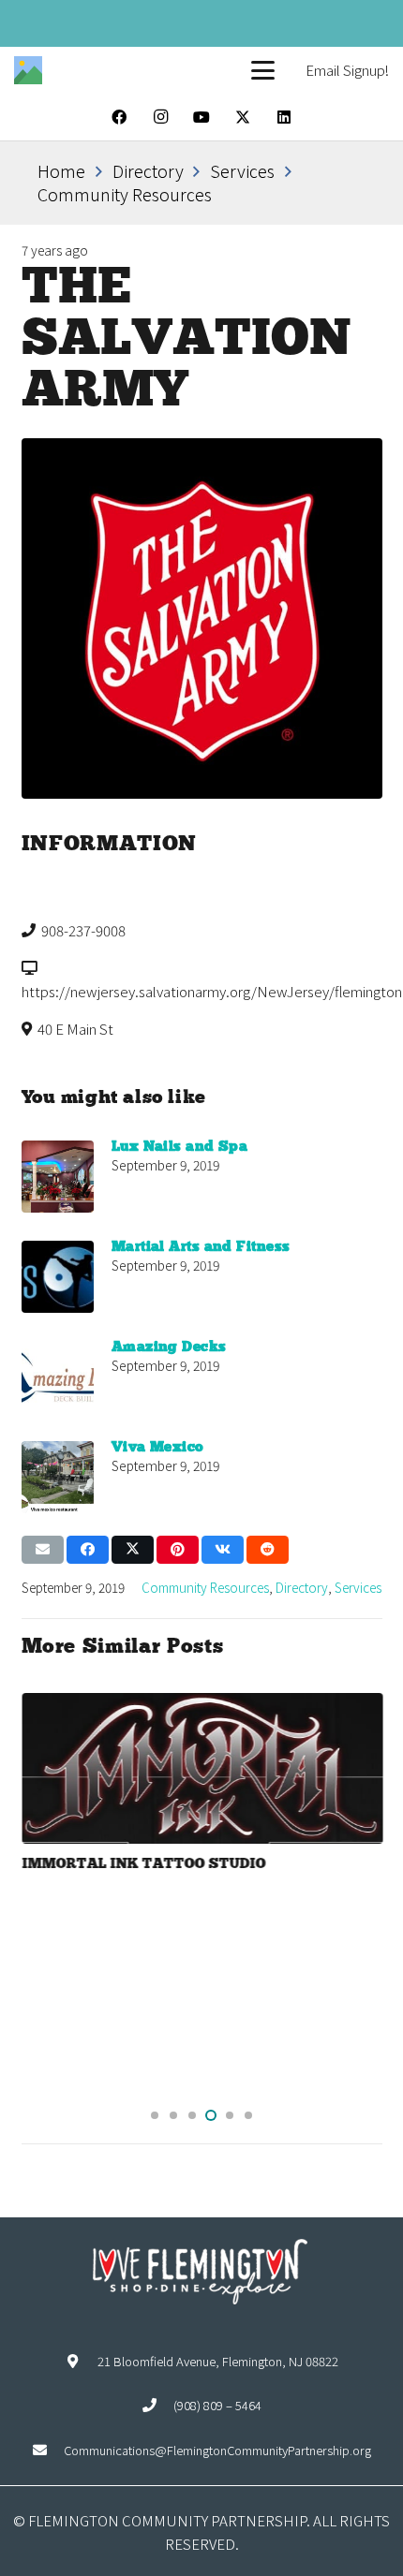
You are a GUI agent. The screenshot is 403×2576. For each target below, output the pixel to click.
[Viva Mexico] (58, 1477)
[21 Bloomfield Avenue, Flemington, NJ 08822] (81, 2361)
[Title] (28, 70)
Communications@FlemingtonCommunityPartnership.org (217, 2450)
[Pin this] (178, 1550)
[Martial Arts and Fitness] (58, 1277)
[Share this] (88, 1550)
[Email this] (43, 1550)
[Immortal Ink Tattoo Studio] (202, 1769)
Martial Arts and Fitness (201, 1247)
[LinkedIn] (284, 117)
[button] (263, 71)
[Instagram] (160, 117)
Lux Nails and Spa (180, 1147)
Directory (302, 1587)
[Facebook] (119, 117)
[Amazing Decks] (58, 1377)
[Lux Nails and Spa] (58, 1177)
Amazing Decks (169, 1347)
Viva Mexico (158, 1448)
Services (358, 1587)
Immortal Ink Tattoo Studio (143, 1864)
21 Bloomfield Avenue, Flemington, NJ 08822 (218, 2361)
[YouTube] (201, 117)
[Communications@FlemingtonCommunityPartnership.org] (48, 2450)
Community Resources (205, 1587)
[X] (243, 117)
